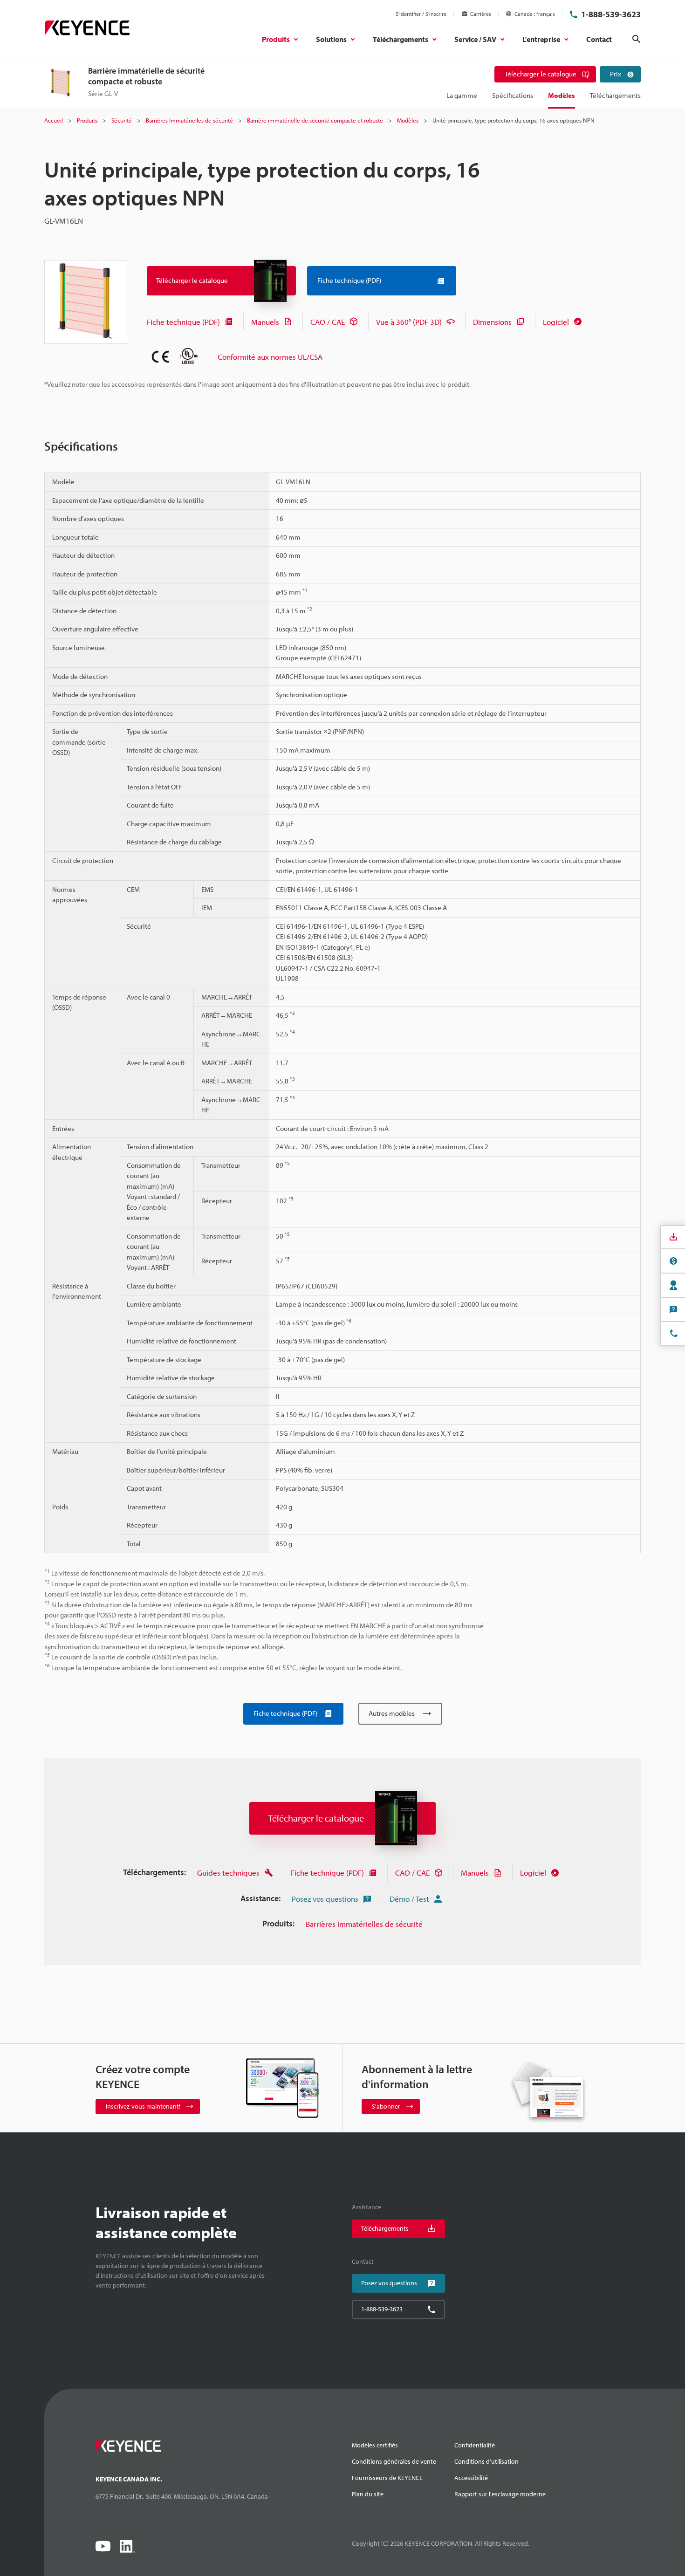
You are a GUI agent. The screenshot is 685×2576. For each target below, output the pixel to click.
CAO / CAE (328, 322)
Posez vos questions (325, 1899)
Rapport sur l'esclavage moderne (500, 2494)
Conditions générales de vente (394, 2461)
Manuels (265, 322)
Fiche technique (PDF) (183, 322)
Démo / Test (409, 1899)
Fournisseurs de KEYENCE (387, 2478)
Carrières (481, 14)
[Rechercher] (637, 39)
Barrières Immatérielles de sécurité (364, 1924)
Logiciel (556, 322)
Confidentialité (475, 2445)
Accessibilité (471, 2478)
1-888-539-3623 (611, 14)
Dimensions (492, 322)
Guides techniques (228, 1873)
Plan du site (368, 2494)
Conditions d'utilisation (486, 2461)
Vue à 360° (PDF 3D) (409, 322)
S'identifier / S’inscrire (421, 14)
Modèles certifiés (375, 2445)
